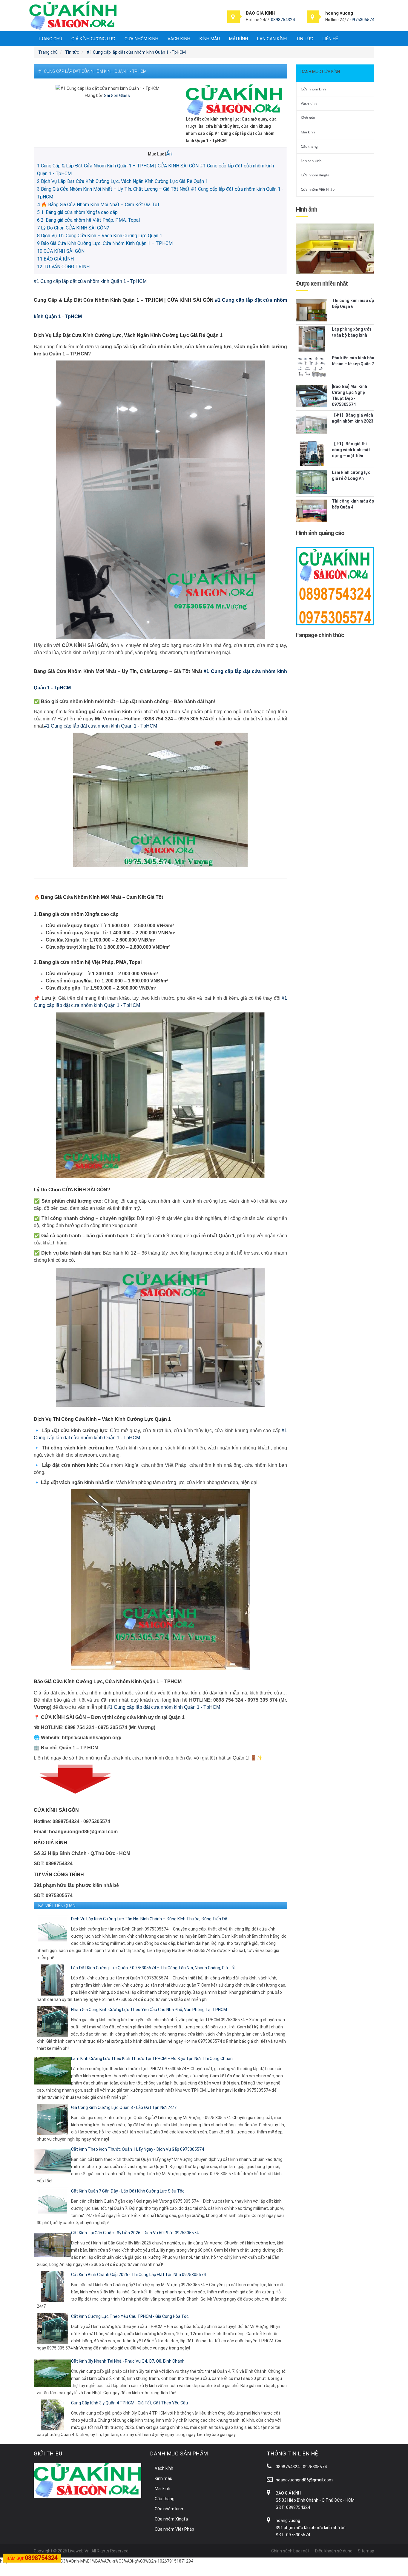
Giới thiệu (48, 2453)
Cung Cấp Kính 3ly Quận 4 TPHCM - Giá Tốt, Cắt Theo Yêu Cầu (129, 2403)
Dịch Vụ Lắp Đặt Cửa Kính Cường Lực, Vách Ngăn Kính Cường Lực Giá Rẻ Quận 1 (122, 181)
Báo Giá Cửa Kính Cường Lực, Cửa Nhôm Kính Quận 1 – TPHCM (105, 243)
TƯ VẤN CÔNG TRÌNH (63, 267)
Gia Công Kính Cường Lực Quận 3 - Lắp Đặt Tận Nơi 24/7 (124, 2107)
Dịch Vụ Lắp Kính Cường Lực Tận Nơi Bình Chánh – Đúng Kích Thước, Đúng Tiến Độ (149, 1919)
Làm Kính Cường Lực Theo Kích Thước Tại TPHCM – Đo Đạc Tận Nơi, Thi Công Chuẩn (152, 2059)
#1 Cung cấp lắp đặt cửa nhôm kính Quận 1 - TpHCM (90, 281)
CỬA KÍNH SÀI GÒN (61, 251)
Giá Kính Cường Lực (93, 39)
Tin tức (305, 39)
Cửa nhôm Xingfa (315, 175)
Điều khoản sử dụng (334, 2551)
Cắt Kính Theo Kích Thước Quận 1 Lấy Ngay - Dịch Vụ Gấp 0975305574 (138, 2149)
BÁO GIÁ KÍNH (55, 259)
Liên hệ (330, 39)
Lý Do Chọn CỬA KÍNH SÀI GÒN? (73, 228)
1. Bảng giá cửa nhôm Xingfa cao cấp (77, 212)
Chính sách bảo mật (290, 2551)
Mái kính (238, 39)
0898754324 (283, 20)
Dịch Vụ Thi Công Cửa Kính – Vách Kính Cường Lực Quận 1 (100, 236)
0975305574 (362, 20)
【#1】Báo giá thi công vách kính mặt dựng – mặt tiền (351, 450)
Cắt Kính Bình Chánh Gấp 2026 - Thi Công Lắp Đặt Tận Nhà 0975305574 (138, 2275)
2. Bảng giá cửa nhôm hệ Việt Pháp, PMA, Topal (88, 220)
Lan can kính (272, 39)
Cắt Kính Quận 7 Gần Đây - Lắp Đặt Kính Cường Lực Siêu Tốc (128, 2191)
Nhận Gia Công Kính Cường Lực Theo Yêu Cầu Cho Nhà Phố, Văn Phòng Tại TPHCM (149, 2010)
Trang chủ (50, 39)
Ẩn (169, 154)
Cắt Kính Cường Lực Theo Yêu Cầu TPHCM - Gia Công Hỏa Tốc (130, 2316)
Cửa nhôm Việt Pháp (318, 189)
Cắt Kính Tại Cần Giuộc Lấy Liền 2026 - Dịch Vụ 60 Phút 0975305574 (135, 2233)
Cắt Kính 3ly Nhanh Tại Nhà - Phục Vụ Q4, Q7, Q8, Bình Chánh (128, 2361)
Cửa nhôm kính (141, 39)
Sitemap (366, 2551)
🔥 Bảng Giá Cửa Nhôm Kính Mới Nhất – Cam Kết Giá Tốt (98, 205)
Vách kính (179, 39)
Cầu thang (309, 146)
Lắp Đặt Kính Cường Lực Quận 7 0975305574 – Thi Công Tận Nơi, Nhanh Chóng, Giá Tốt (153, 1968)
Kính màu (210, 39)
